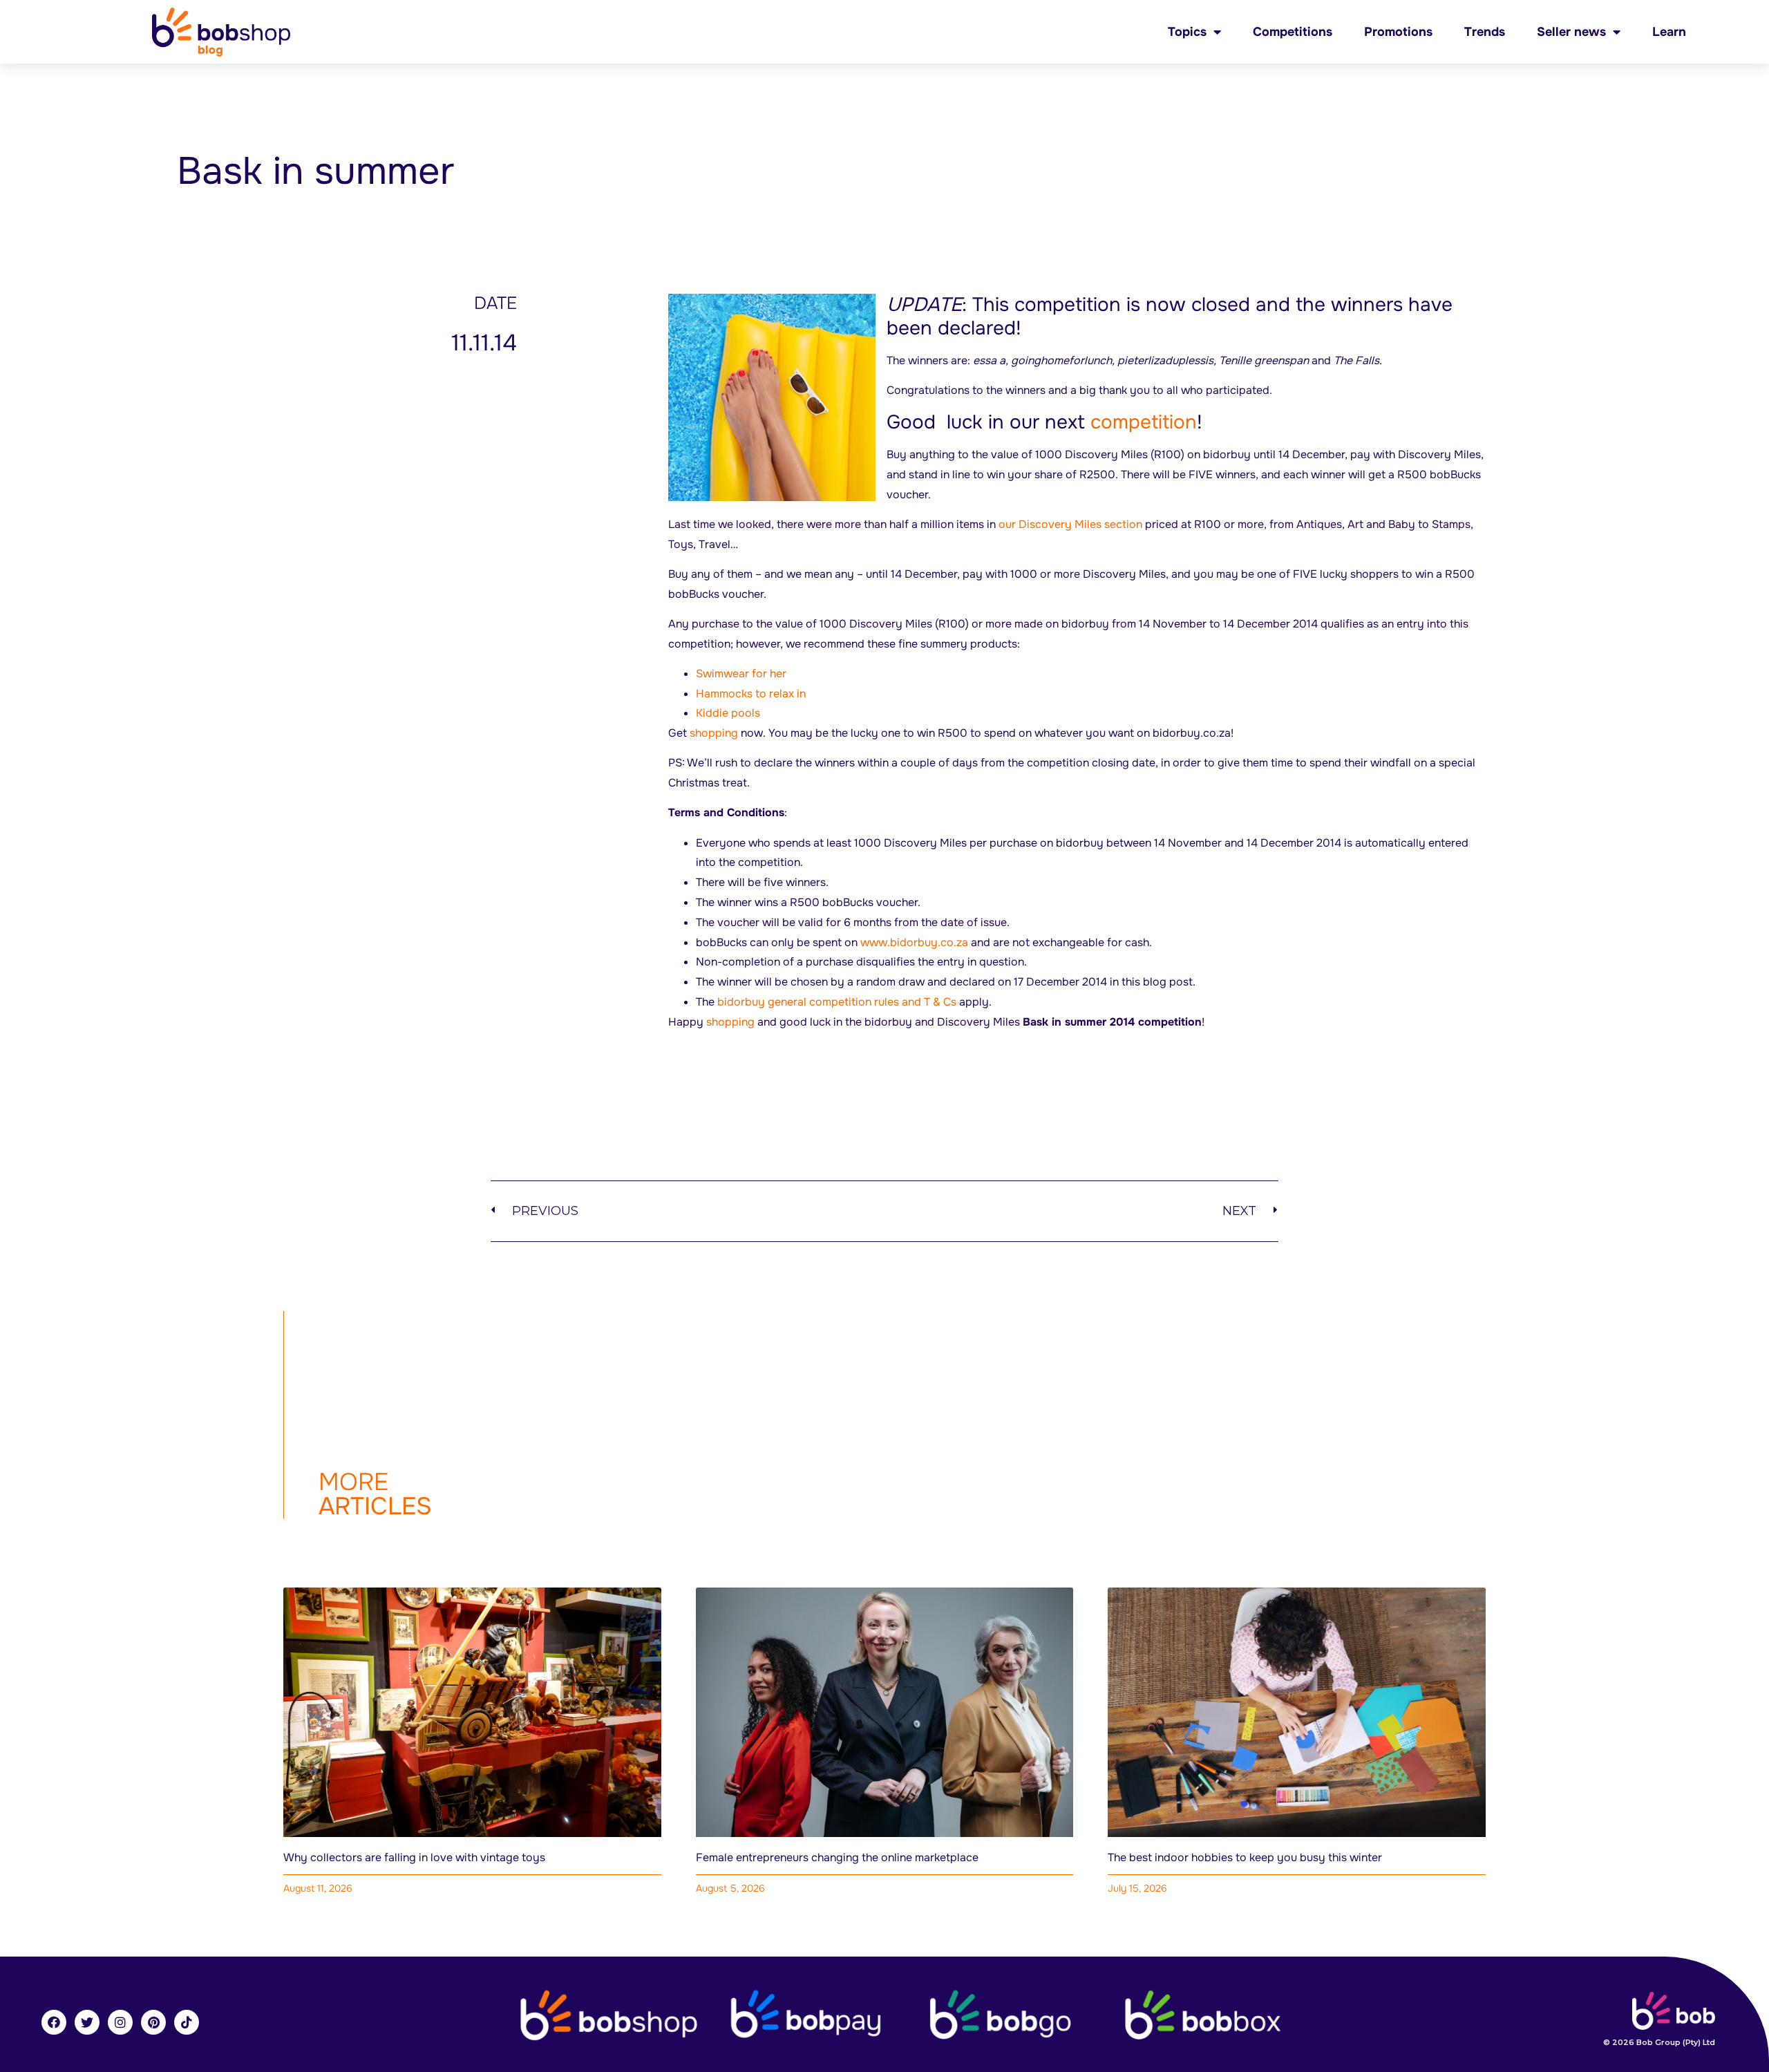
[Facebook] (54, 2022)
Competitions (1293, 32)
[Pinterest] (153, 2022)
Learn (1669, 32)
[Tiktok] (187, 2022)
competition (1144, 422)
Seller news (1571, 32)
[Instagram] (120, 2022)
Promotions (1398, 32)
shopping (714, 733)
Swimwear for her (741, 674)
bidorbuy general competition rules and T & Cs (837, 1002)
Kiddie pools (728, 713)
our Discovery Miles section (1070, 524)
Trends (1485, 32)
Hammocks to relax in (751, 694)
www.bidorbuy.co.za (914, 942)
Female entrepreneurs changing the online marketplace (837, 1857)
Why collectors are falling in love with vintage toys (414, 1857)
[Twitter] (87, 2022)
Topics (1187, 32)
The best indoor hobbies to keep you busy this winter (1245, 1857)
